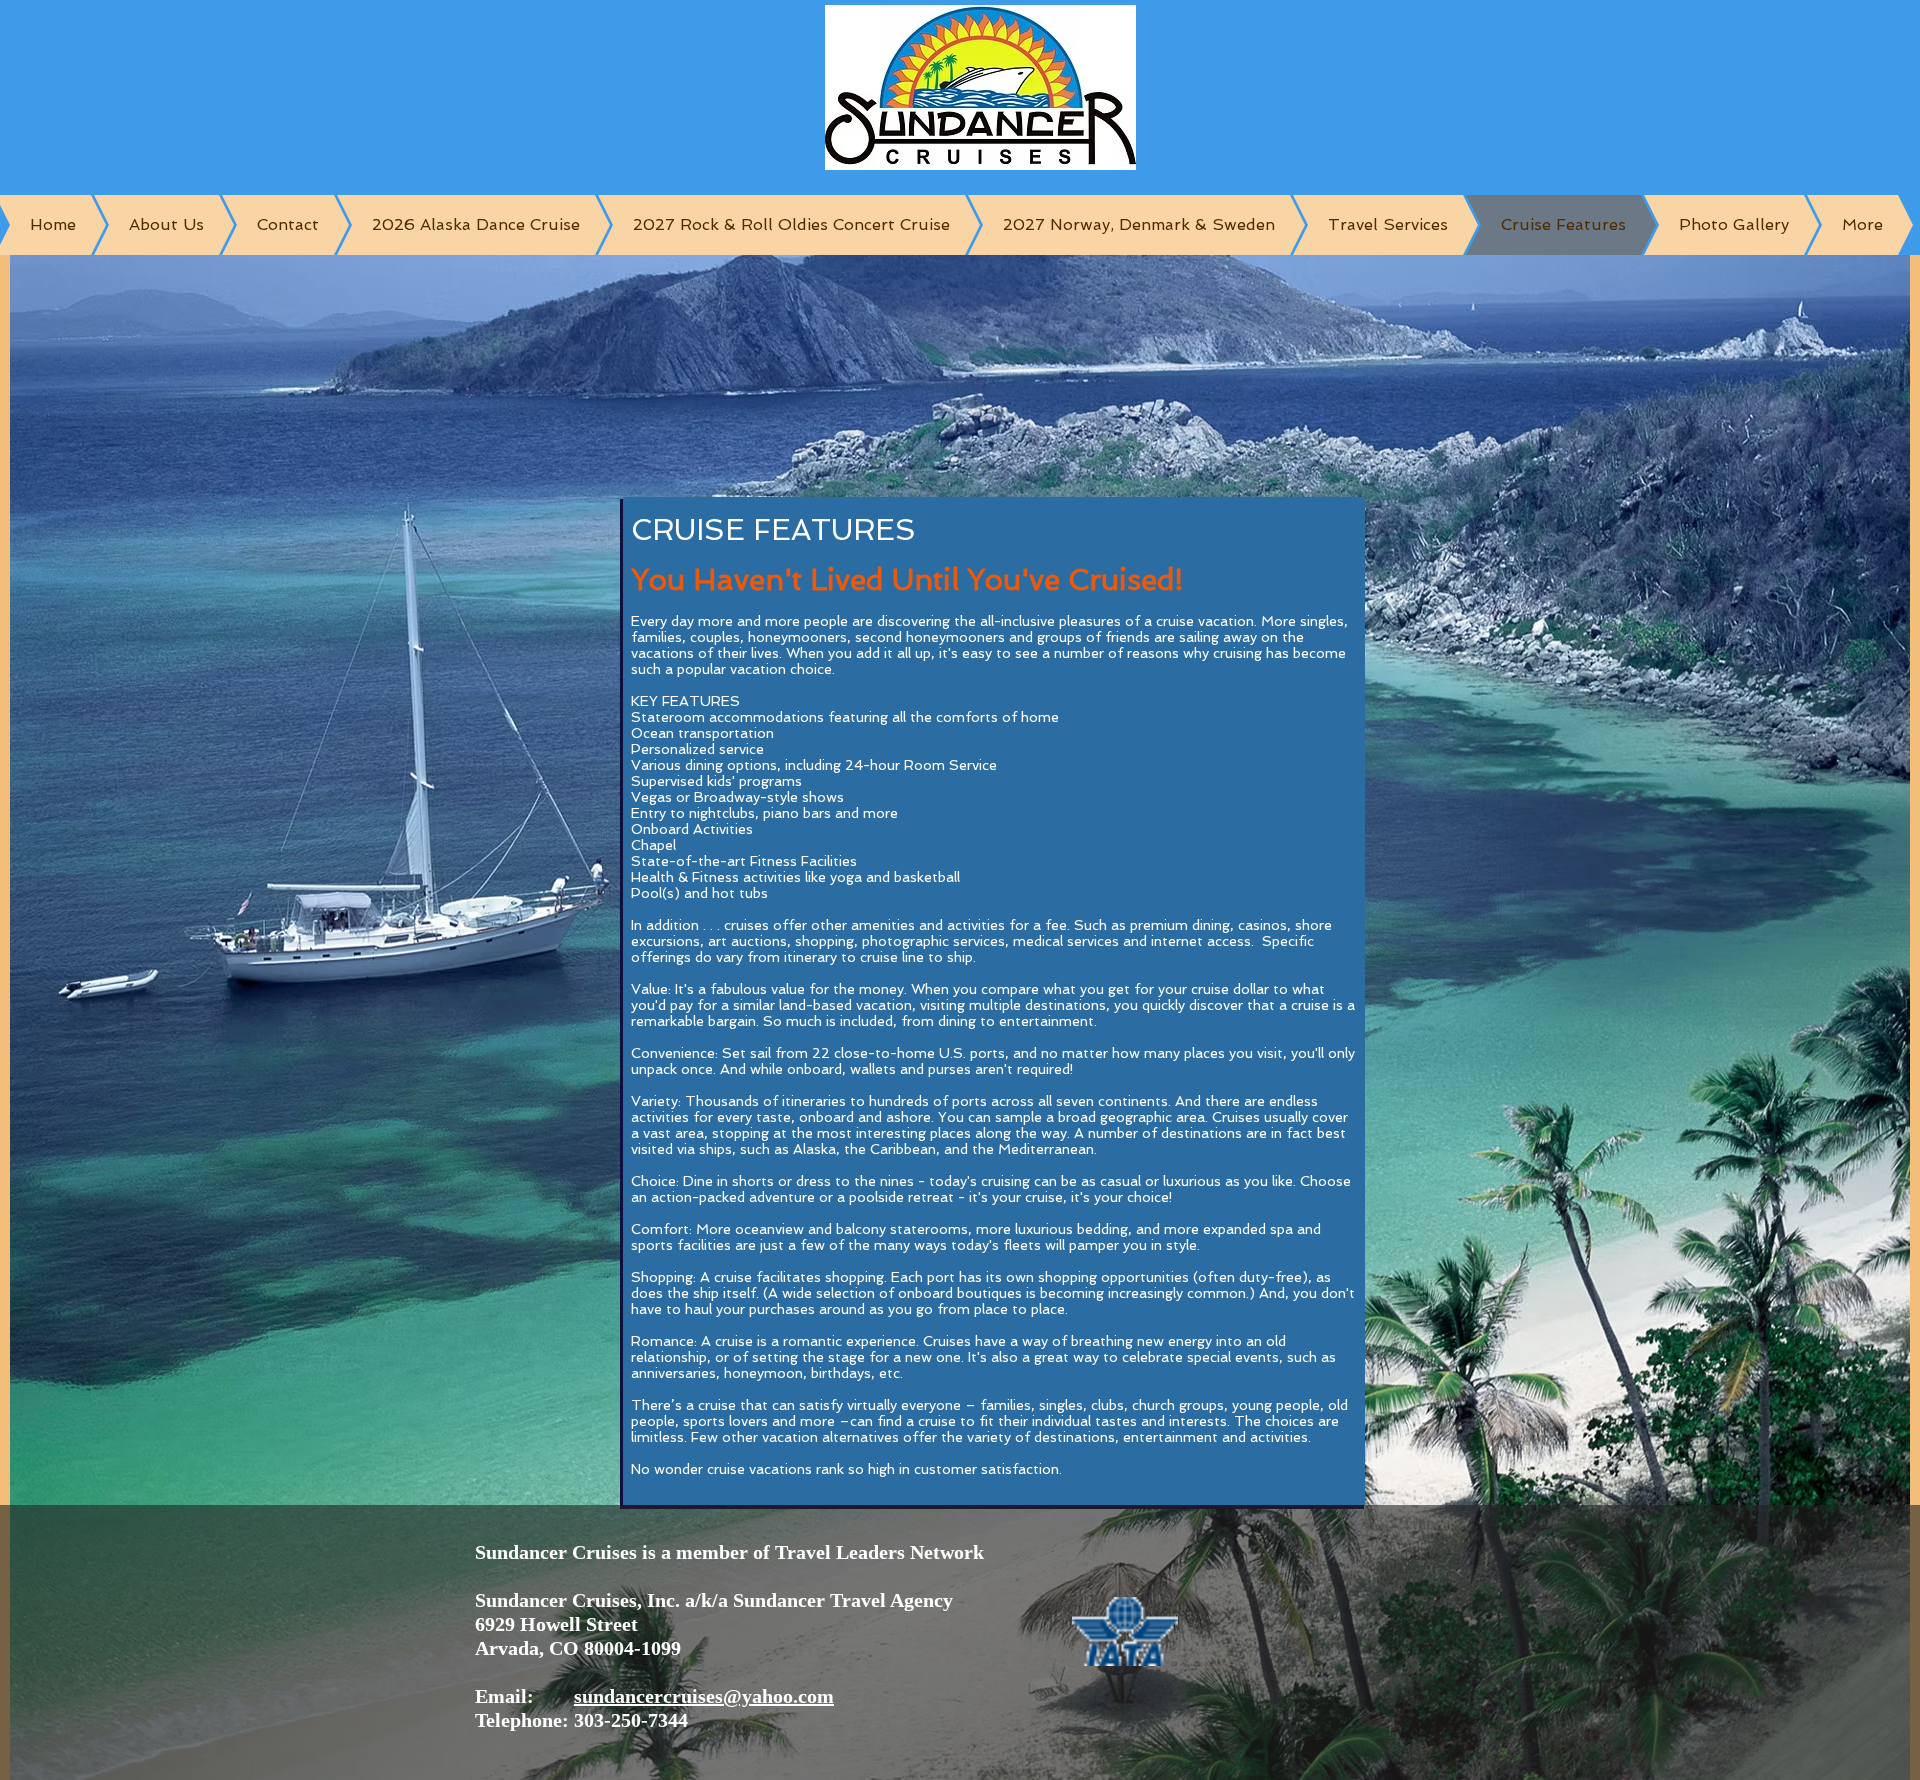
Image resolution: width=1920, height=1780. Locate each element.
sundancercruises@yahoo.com (704, 1696)
